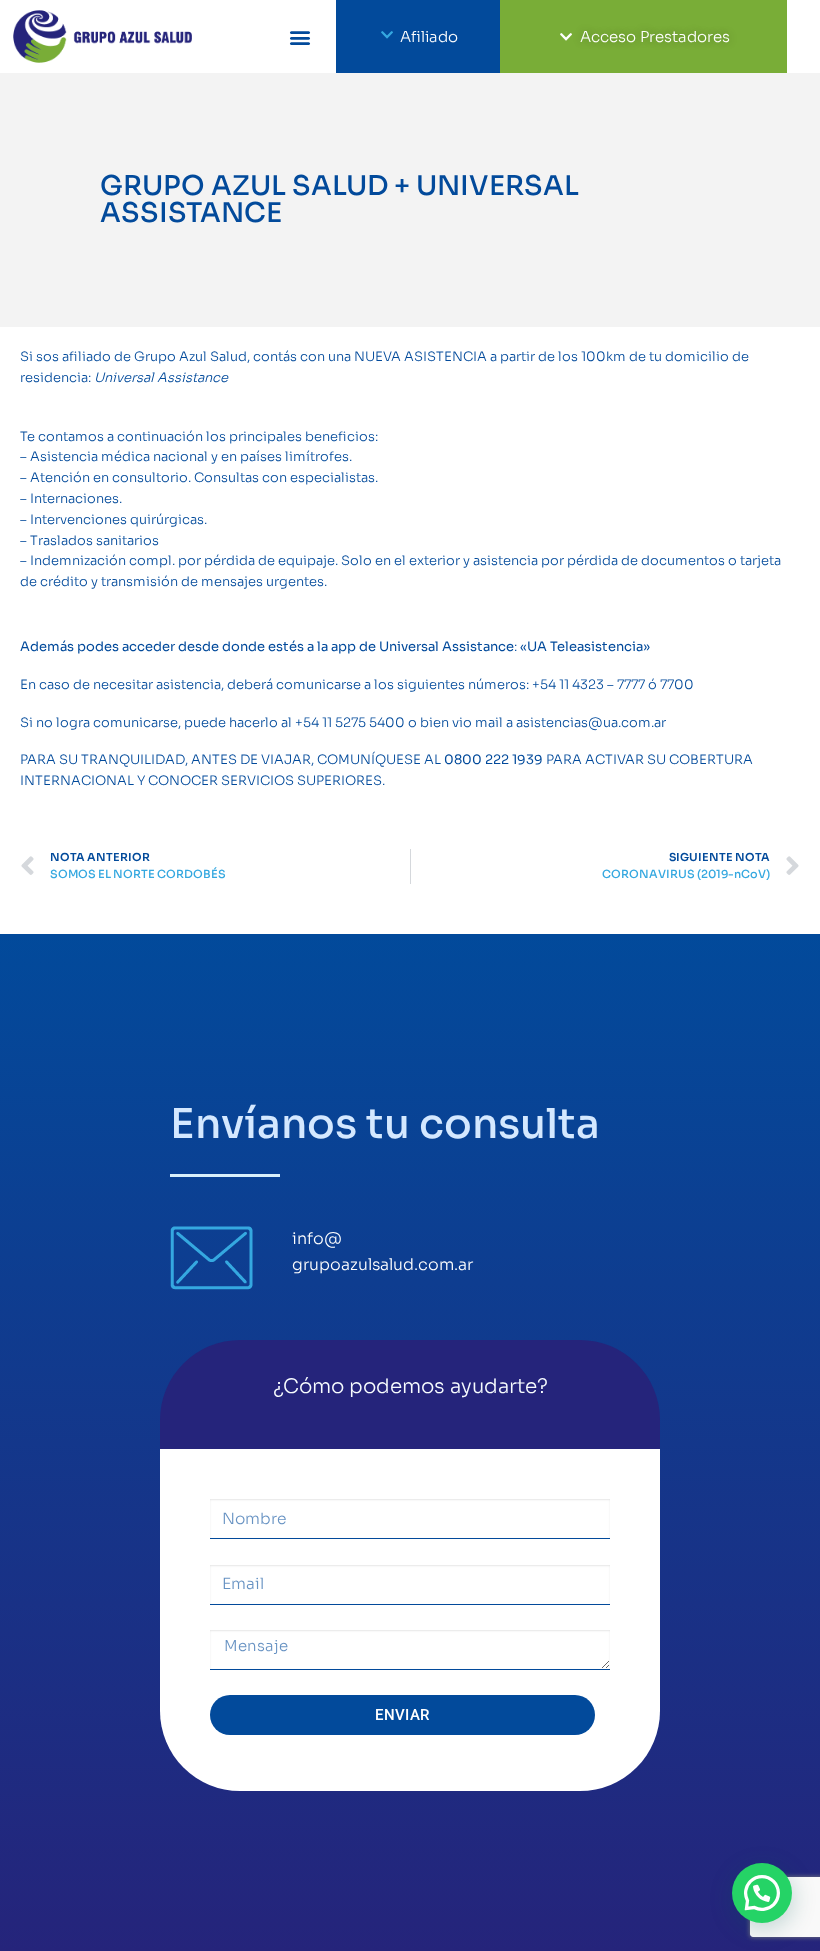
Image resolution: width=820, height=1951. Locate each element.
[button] (299, 36)
